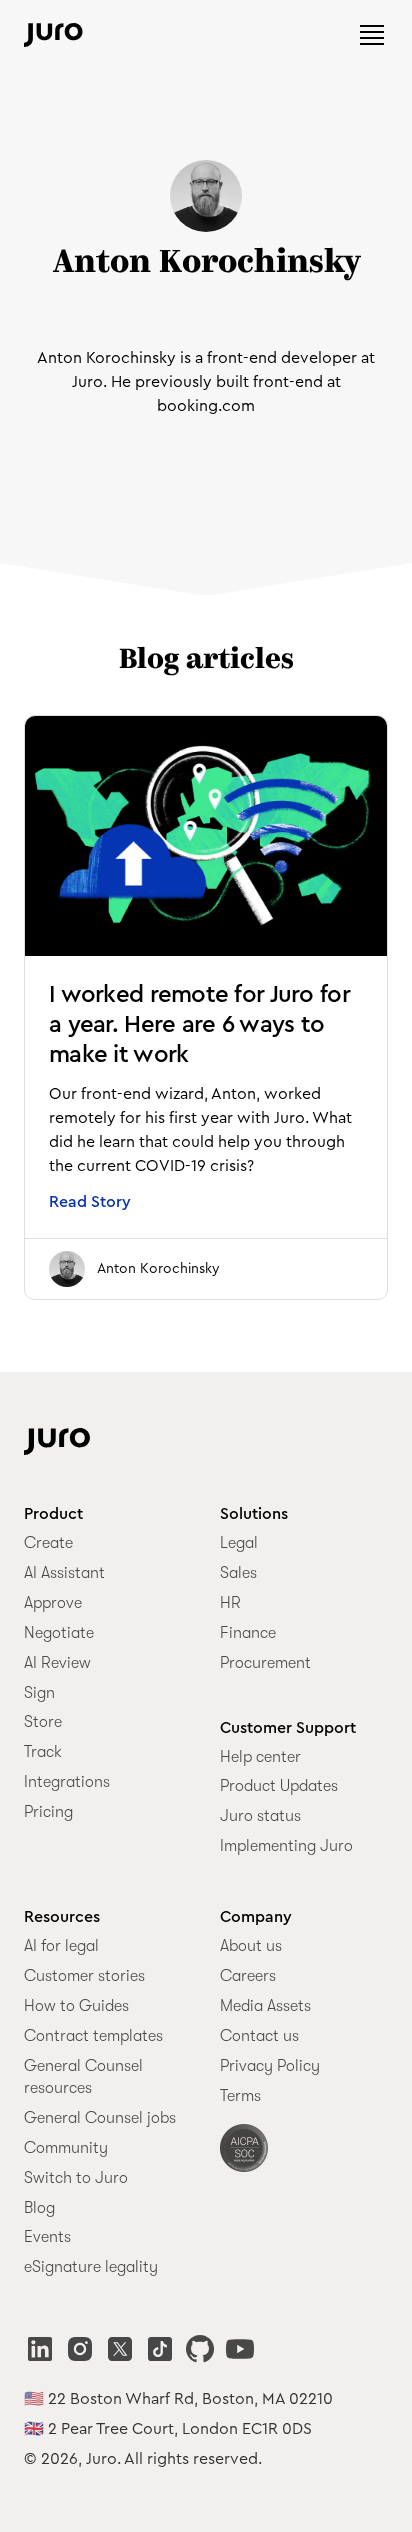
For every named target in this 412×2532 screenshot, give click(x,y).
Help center (260, 1757)
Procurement (265, 1663)
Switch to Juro (76, 2178)
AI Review (57, 1663)
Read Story (90, 1202)
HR (230, 1603)
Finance (248, 1633)
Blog (39, 2208)
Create (48, 1543)
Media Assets (265, 2006)
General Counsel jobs (100, 2118)
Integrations (67, 1782)
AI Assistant (64, 1573)
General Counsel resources (83, 2077)
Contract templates (93, 2036)
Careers (248, 1976)
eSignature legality (91, 2267)
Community (66, 2148)
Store (43, 1722)
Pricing (48, 1812)
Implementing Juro (286, 1846)
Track (43, 1752)
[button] (372, 35)
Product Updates (279, 1786)
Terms (240, 2096)
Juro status (260, 1816)
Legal (239, 1543)
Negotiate (59, 1633)
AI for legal (61, 1946)
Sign (39, 1693)
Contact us (259, 2036)
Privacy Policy (270, 2066)
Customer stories (84, 1976)
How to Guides (76, 2006)
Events (47, 2237)
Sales (238, 1573)
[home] (53, 35)
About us (251, 1946)
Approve (53, 1603)
